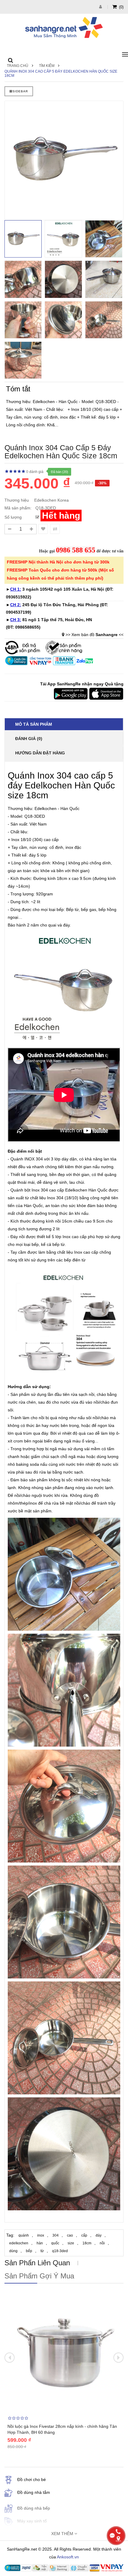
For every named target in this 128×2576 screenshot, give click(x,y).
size (71, 2243)
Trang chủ (18, 66)
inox (41, 2235)
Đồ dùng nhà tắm (34, 2492)
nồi (102, 2243)
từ (42, 2251)
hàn (40, 2243)
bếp (29, 2251)
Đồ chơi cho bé (32, 2479)
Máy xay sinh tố (32, 2521)
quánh (24, 2235)
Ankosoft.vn (68, 2557)
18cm (87, 2243)
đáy (99, 2235)
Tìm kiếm (47, 66)
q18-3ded (60, 2251)
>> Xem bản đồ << (95, 635)
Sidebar (20, 91)
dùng (13, 2251)
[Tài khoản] (101, 7)
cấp (84, 2235)
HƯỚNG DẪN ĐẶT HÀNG (40, 753)
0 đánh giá (35, 472)
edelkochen (19, 2243)
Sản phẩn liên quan (37, 2263)
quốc (55, 2243)
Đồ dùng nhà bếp (34, 2508)
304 (56, 2235)
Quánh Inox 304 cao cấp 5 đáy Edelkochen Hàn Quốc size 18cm (61, 73)
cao (70, 2235)
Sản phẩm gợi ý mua (39, 2276)
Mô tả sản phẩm (34, 724)
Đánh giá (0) (29, 739)
